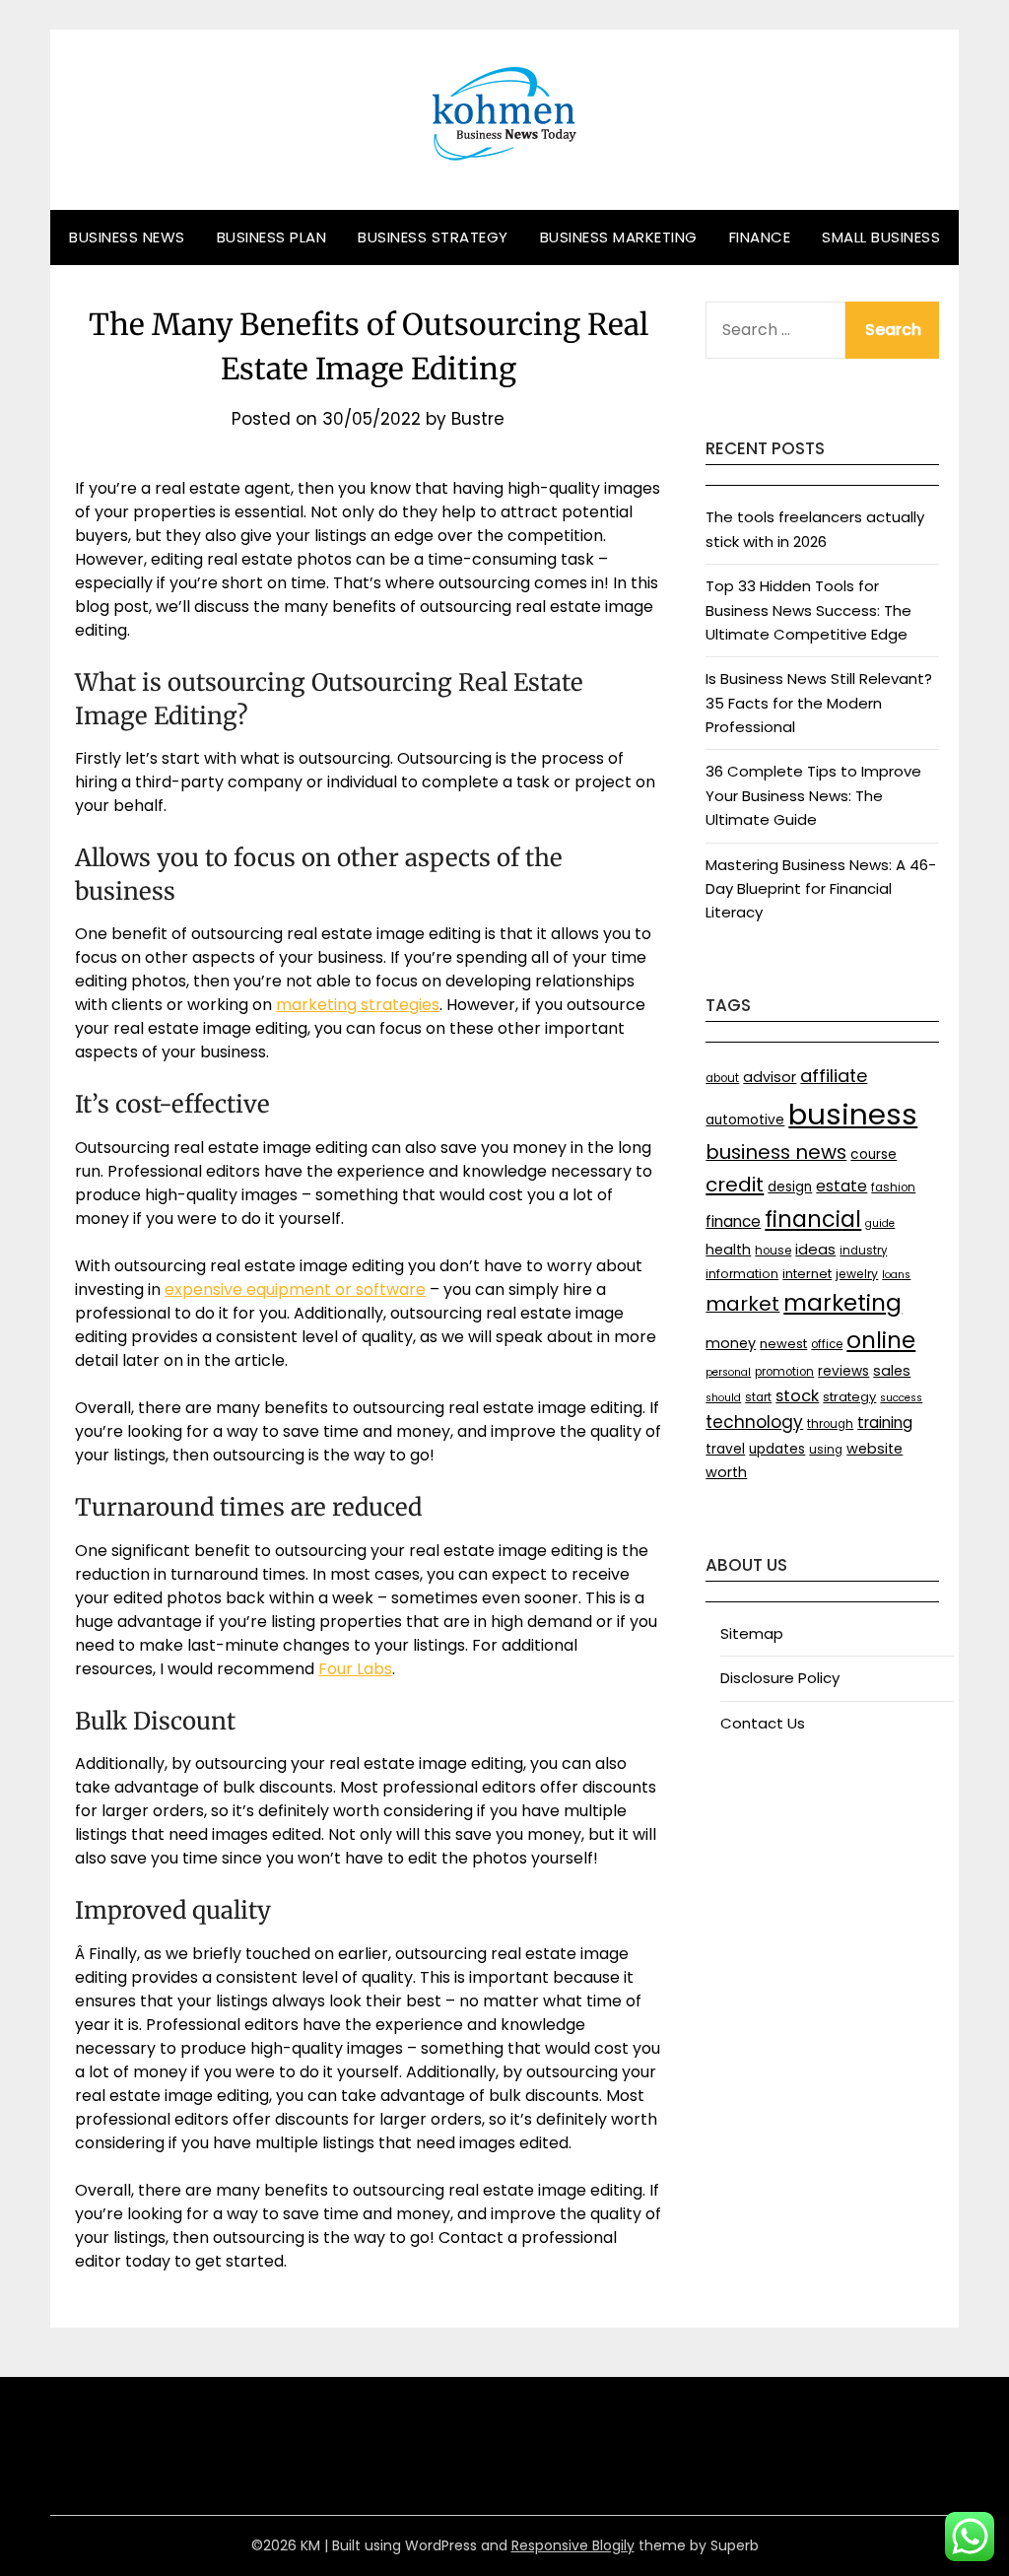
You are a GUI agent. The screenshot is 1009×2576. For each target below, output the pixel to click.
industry (863, 1251)
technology (754, 1422)
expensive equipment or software (295, 1289)
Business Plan (272, 237)
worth (726, 1472)
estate (841, 1186)
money (731, 1343)
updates (777, 1449)
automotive (745, 1120)
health (728, 1250)
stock (797, 1396)
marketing (842, 1303)
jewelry (857, 1274)
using (826, 1450)
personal (728, 1372)
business (853, 1114)
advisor (770, 1077)
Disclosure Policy (780, 1678)
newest (783, 1344)
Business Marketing (619, 237)
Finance (760, 237)
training (885, 1423)
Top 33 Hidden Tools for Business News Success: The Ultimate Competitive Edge (808, 610)
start (758, 1397)
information (742, 1274)
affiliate (834, 1076)
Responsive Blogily (573, 2545)
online (881, 1340)
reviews (843, 1371)
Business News (127, 237)
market (742, 1304)
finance (733, 1221)
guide (880, 1223)
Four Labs (355, 1669)
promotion (784, 1372)
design (790, 1187)
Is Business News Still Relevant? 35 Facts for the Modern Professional (819, 703)
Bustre (478, 419)
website (874, 1449)
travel (725, 1449)
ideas (815, 1249)
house (773, 1251)
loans (896, 1275)
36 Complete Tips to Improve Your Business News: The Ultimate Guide (813, 795)
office (827, 1344)
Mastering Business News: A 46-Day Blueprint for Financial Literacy (821, 889)
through (830, 1424)
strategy (849, 1397)
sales (892, 1371)
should (723, 1398)
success (901, 1398)
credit (735, 1185)
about (722, 1078)
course (874, 1154)
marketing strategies (358, 1005)
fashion (893, 1187)
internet (807, 1274)
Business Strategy (433, 237)
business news (776, 1152)
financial (813, 1219)
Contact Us (763, 1723)
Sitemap (752, 1633)
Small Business (881, 237)
